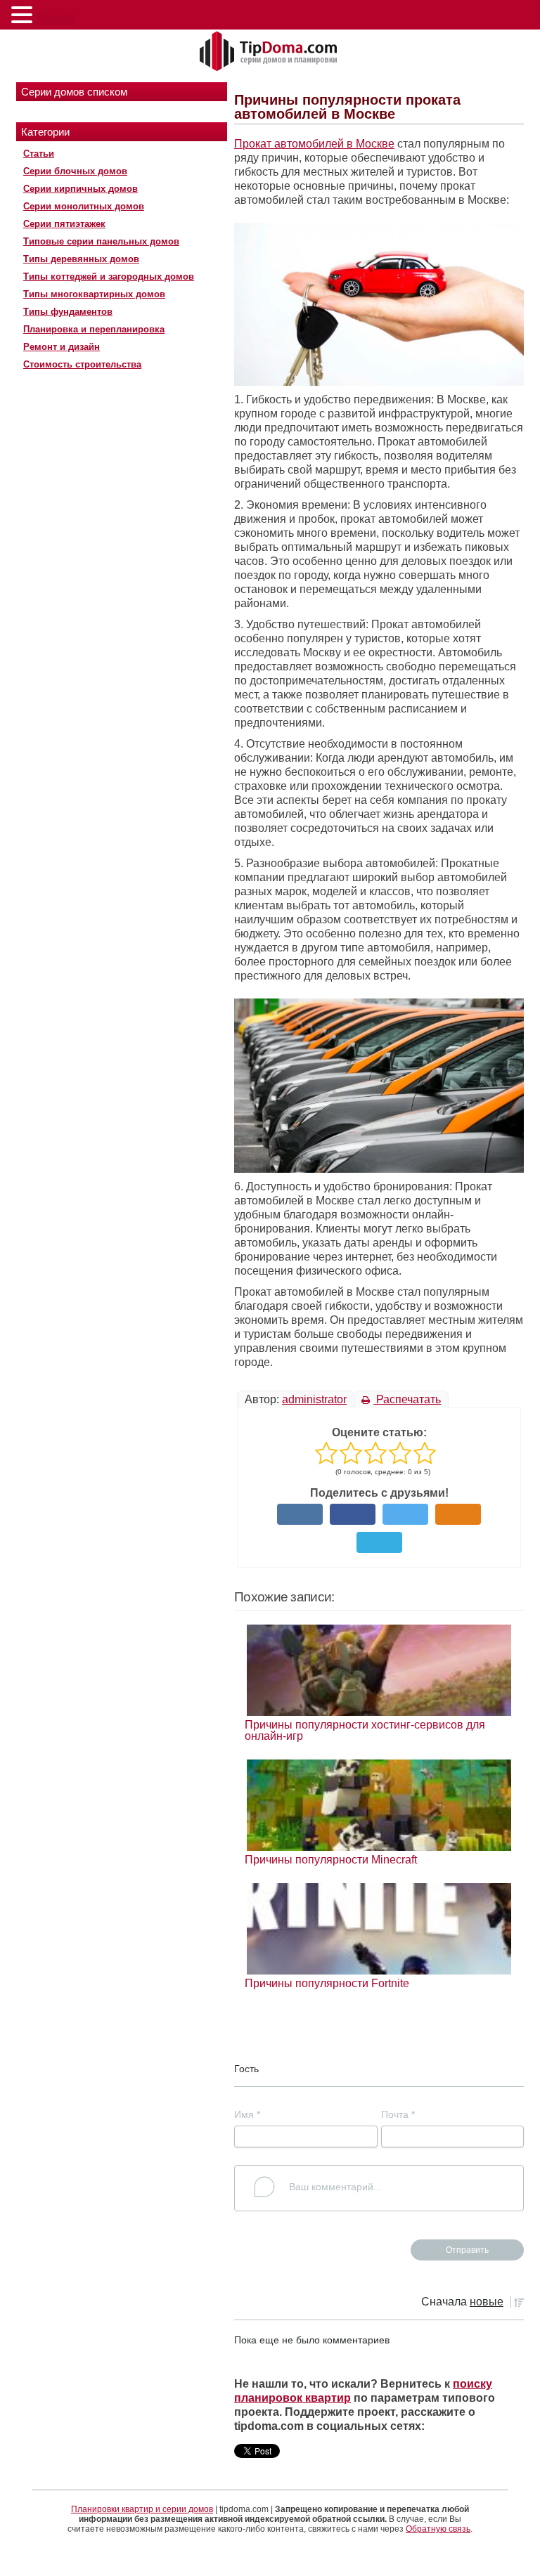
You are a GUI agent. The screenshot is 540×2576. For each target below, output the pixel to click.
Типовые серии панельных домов (101, 241)
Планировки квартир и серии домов (142, 2509)
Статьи (39, 154)
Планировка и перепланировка (94, 329)
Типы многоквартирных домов (94, 294)
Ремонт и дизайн (62, 347)
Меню (56, 18)
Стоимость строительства (82, 364)
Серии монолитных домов (84, 206)
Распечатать (407, 1399)
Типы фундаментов (68, 312)
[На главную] (270, 52)
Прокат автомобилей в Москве (314, 144)
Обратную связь (438, 2529)
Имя (247, 2114)
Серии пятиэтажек (64, 224)
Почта (398, 2114)
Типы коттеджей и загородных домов (109, 277)
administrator (314, 1399)
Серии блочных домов (75, 171)
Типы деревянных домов (81, 259)
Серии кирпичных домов (81, 189)
